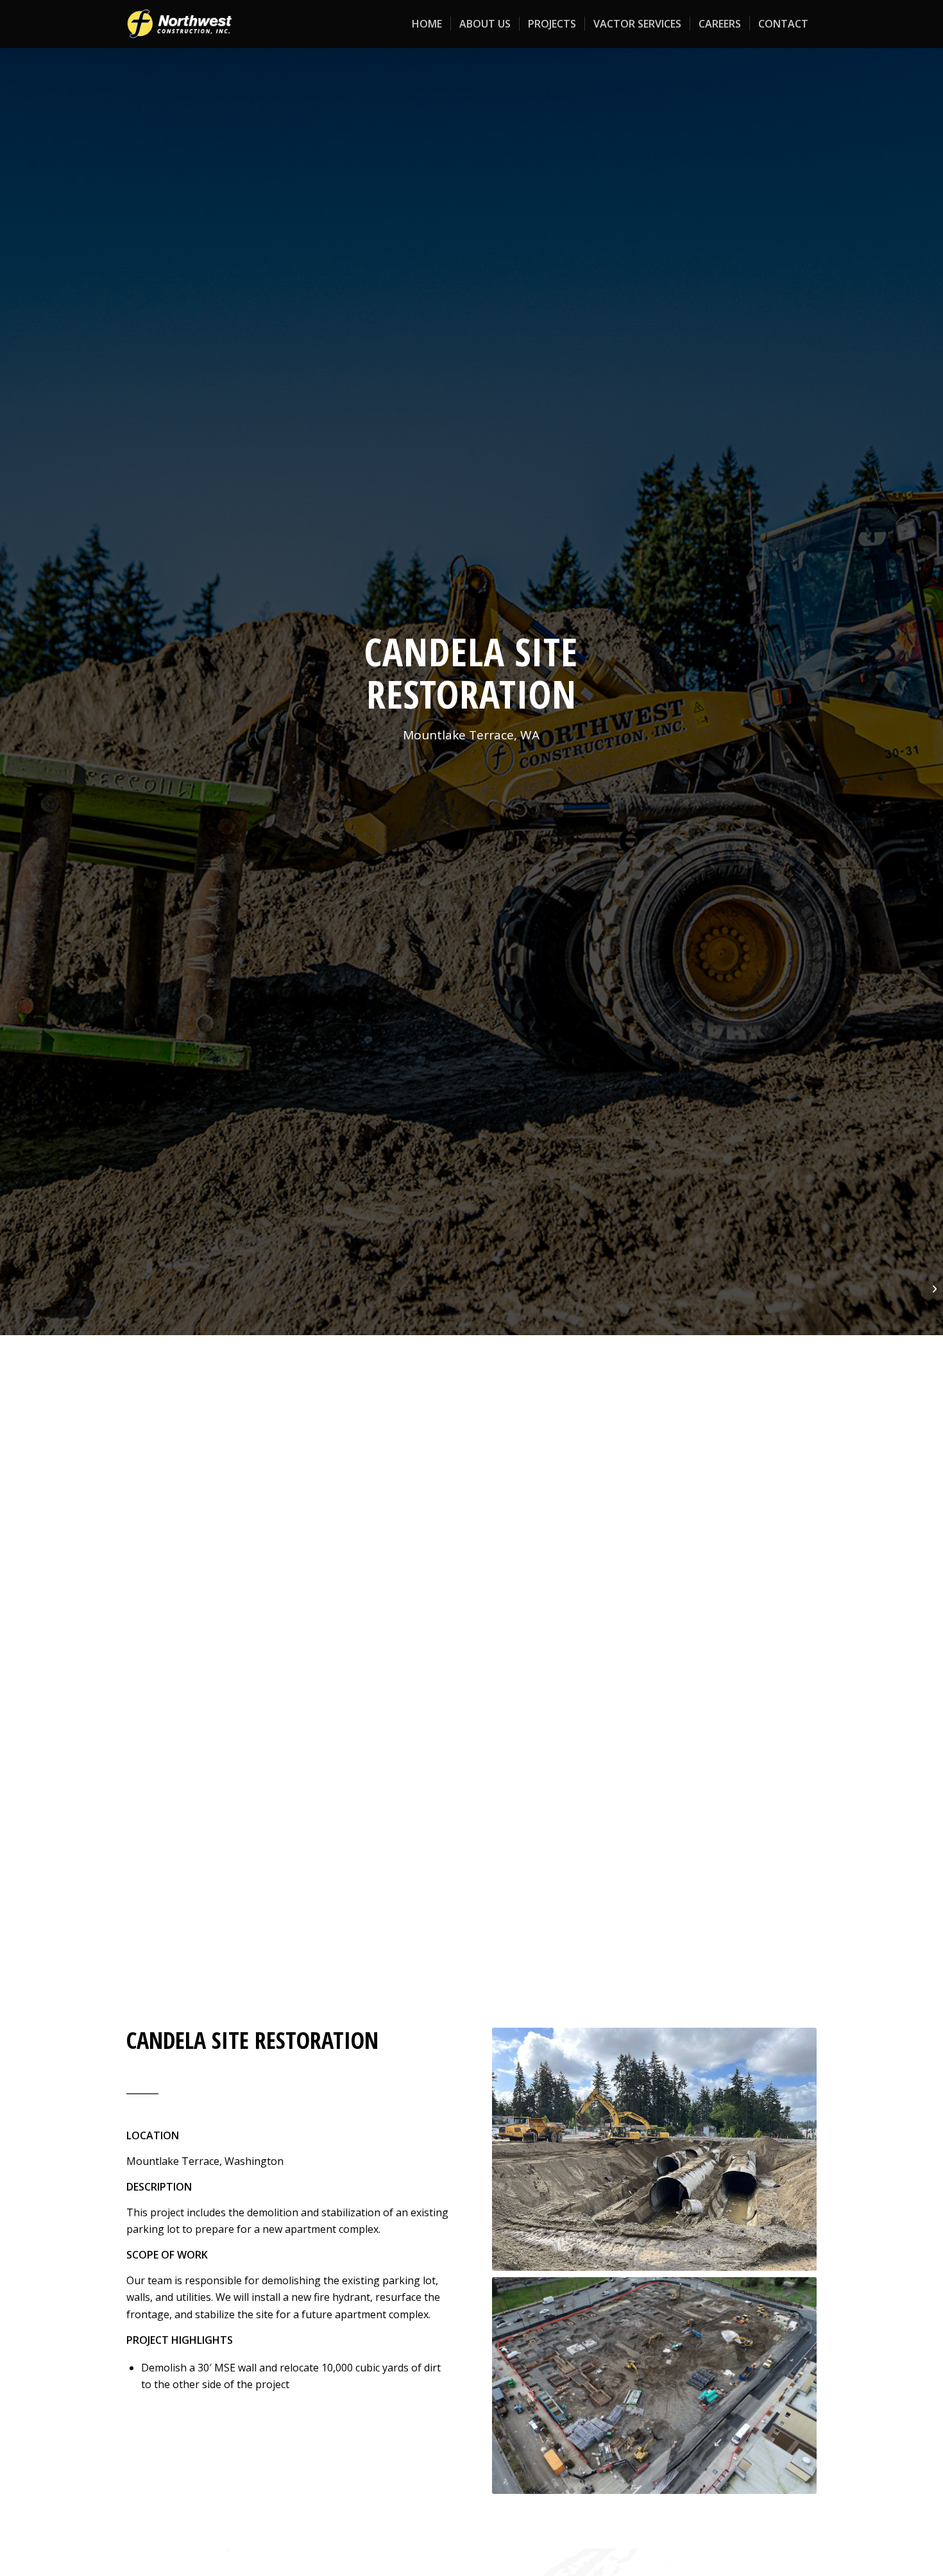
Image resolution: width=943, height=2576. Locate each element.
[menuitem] (427, 24)
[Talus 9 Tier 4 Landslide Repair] (933, 1288)
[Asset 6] (179, 24)
